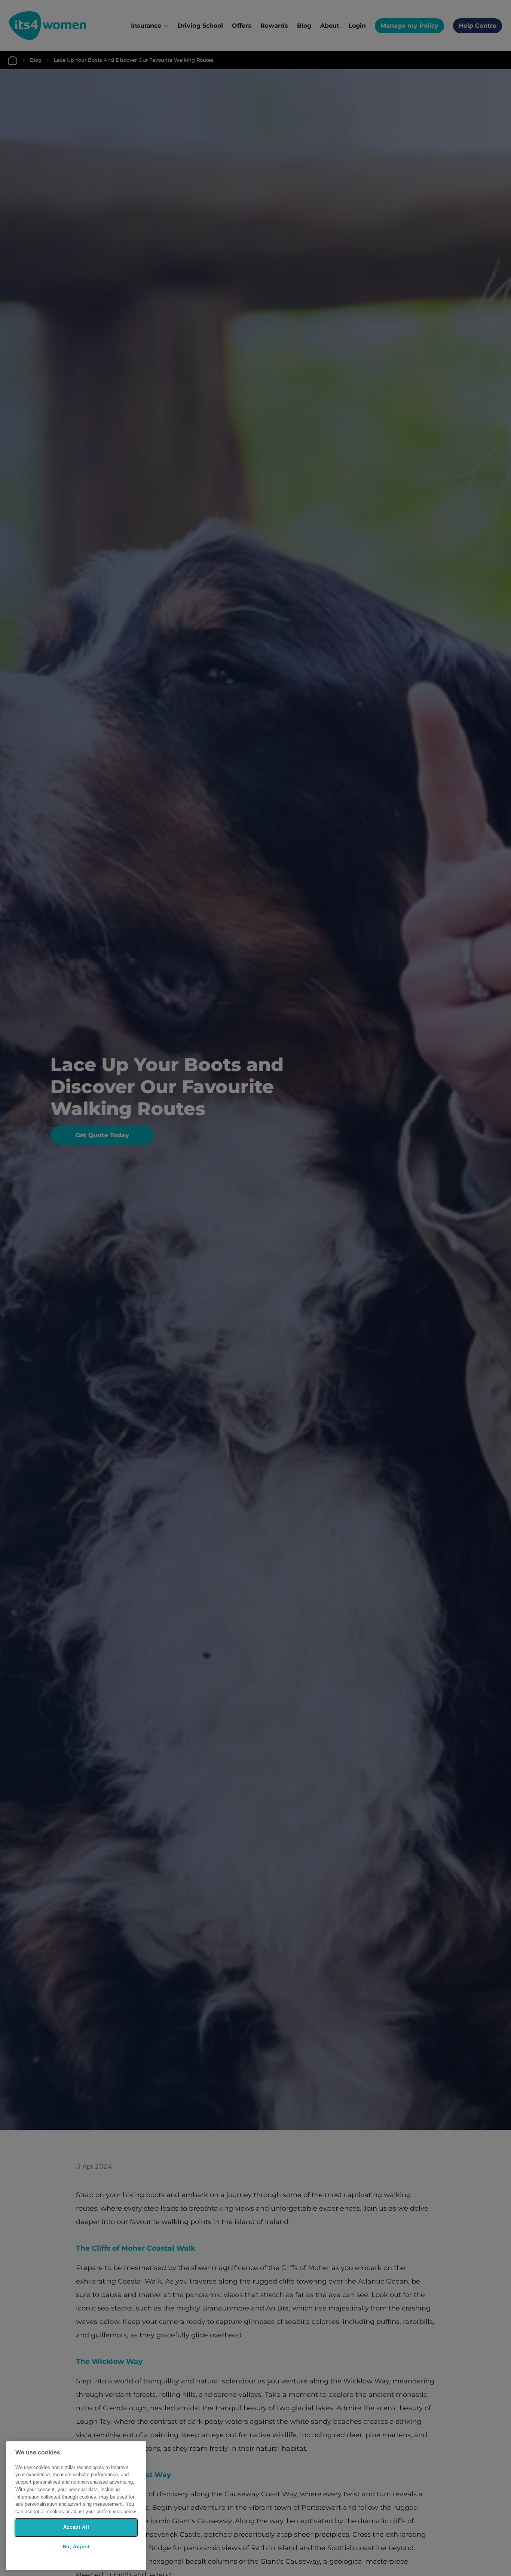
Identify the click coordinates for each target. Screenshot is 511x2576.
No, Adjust (76, 2547)
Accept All (76, 2527)
